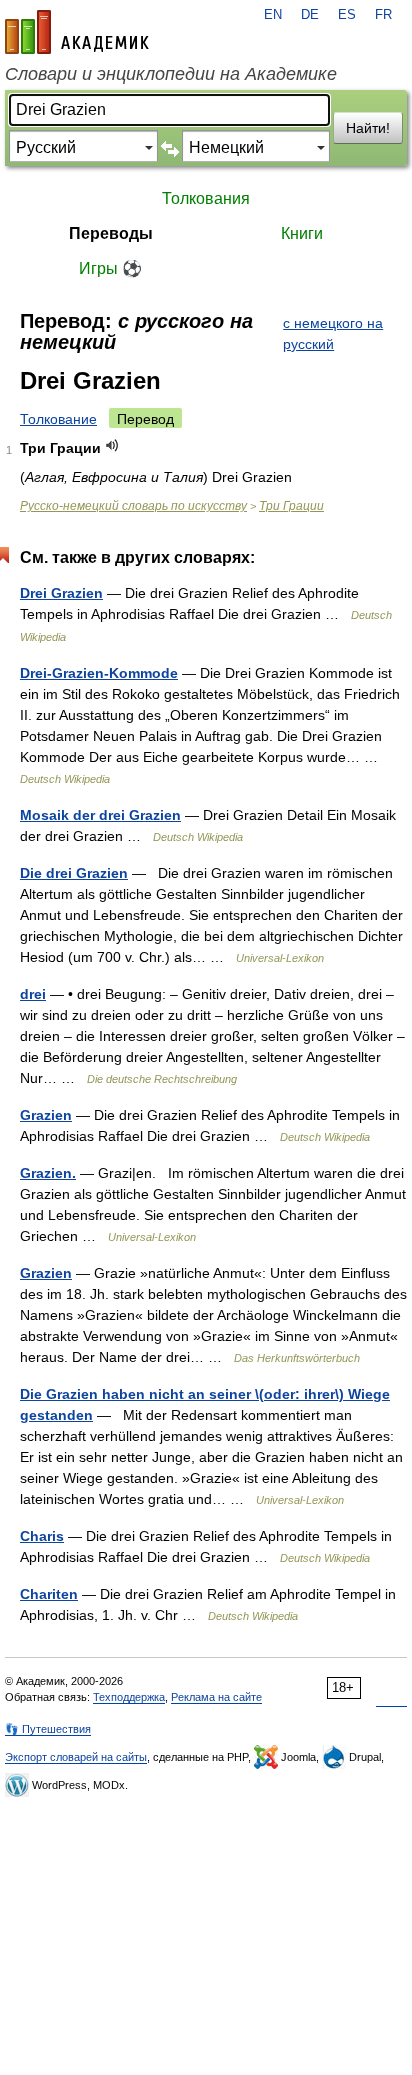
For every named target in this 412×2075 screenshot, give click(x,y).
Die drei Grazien (74, 873)
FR (383, 15)
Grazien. (48, 1173)
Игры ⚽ (110, 268)
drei (33, 994)
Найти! (368, 128)
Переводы (111, 233)
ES (347, 15)
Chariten (49, 1594)
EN (273, 15)
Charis (42, 1536)
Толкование (58, 419)
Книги (302, 233)
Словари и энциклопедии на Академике (171, 74)
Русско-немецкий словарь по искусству (133, 506)
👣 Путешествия (48, 1729)
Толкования (206, 198)
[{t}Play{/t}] (112, 445)
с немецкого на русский (333, 333)
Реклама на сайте (216, 1697)
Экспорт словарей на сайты (76, 1757)
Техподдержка (129, 1697)
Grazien (46, 1115)
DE (310, 15)
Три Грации (291, 506)
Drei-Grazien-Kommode (99, 673)
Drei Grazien (61, 593)
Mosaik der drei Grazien (100, 815)
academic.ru (77, 32)
